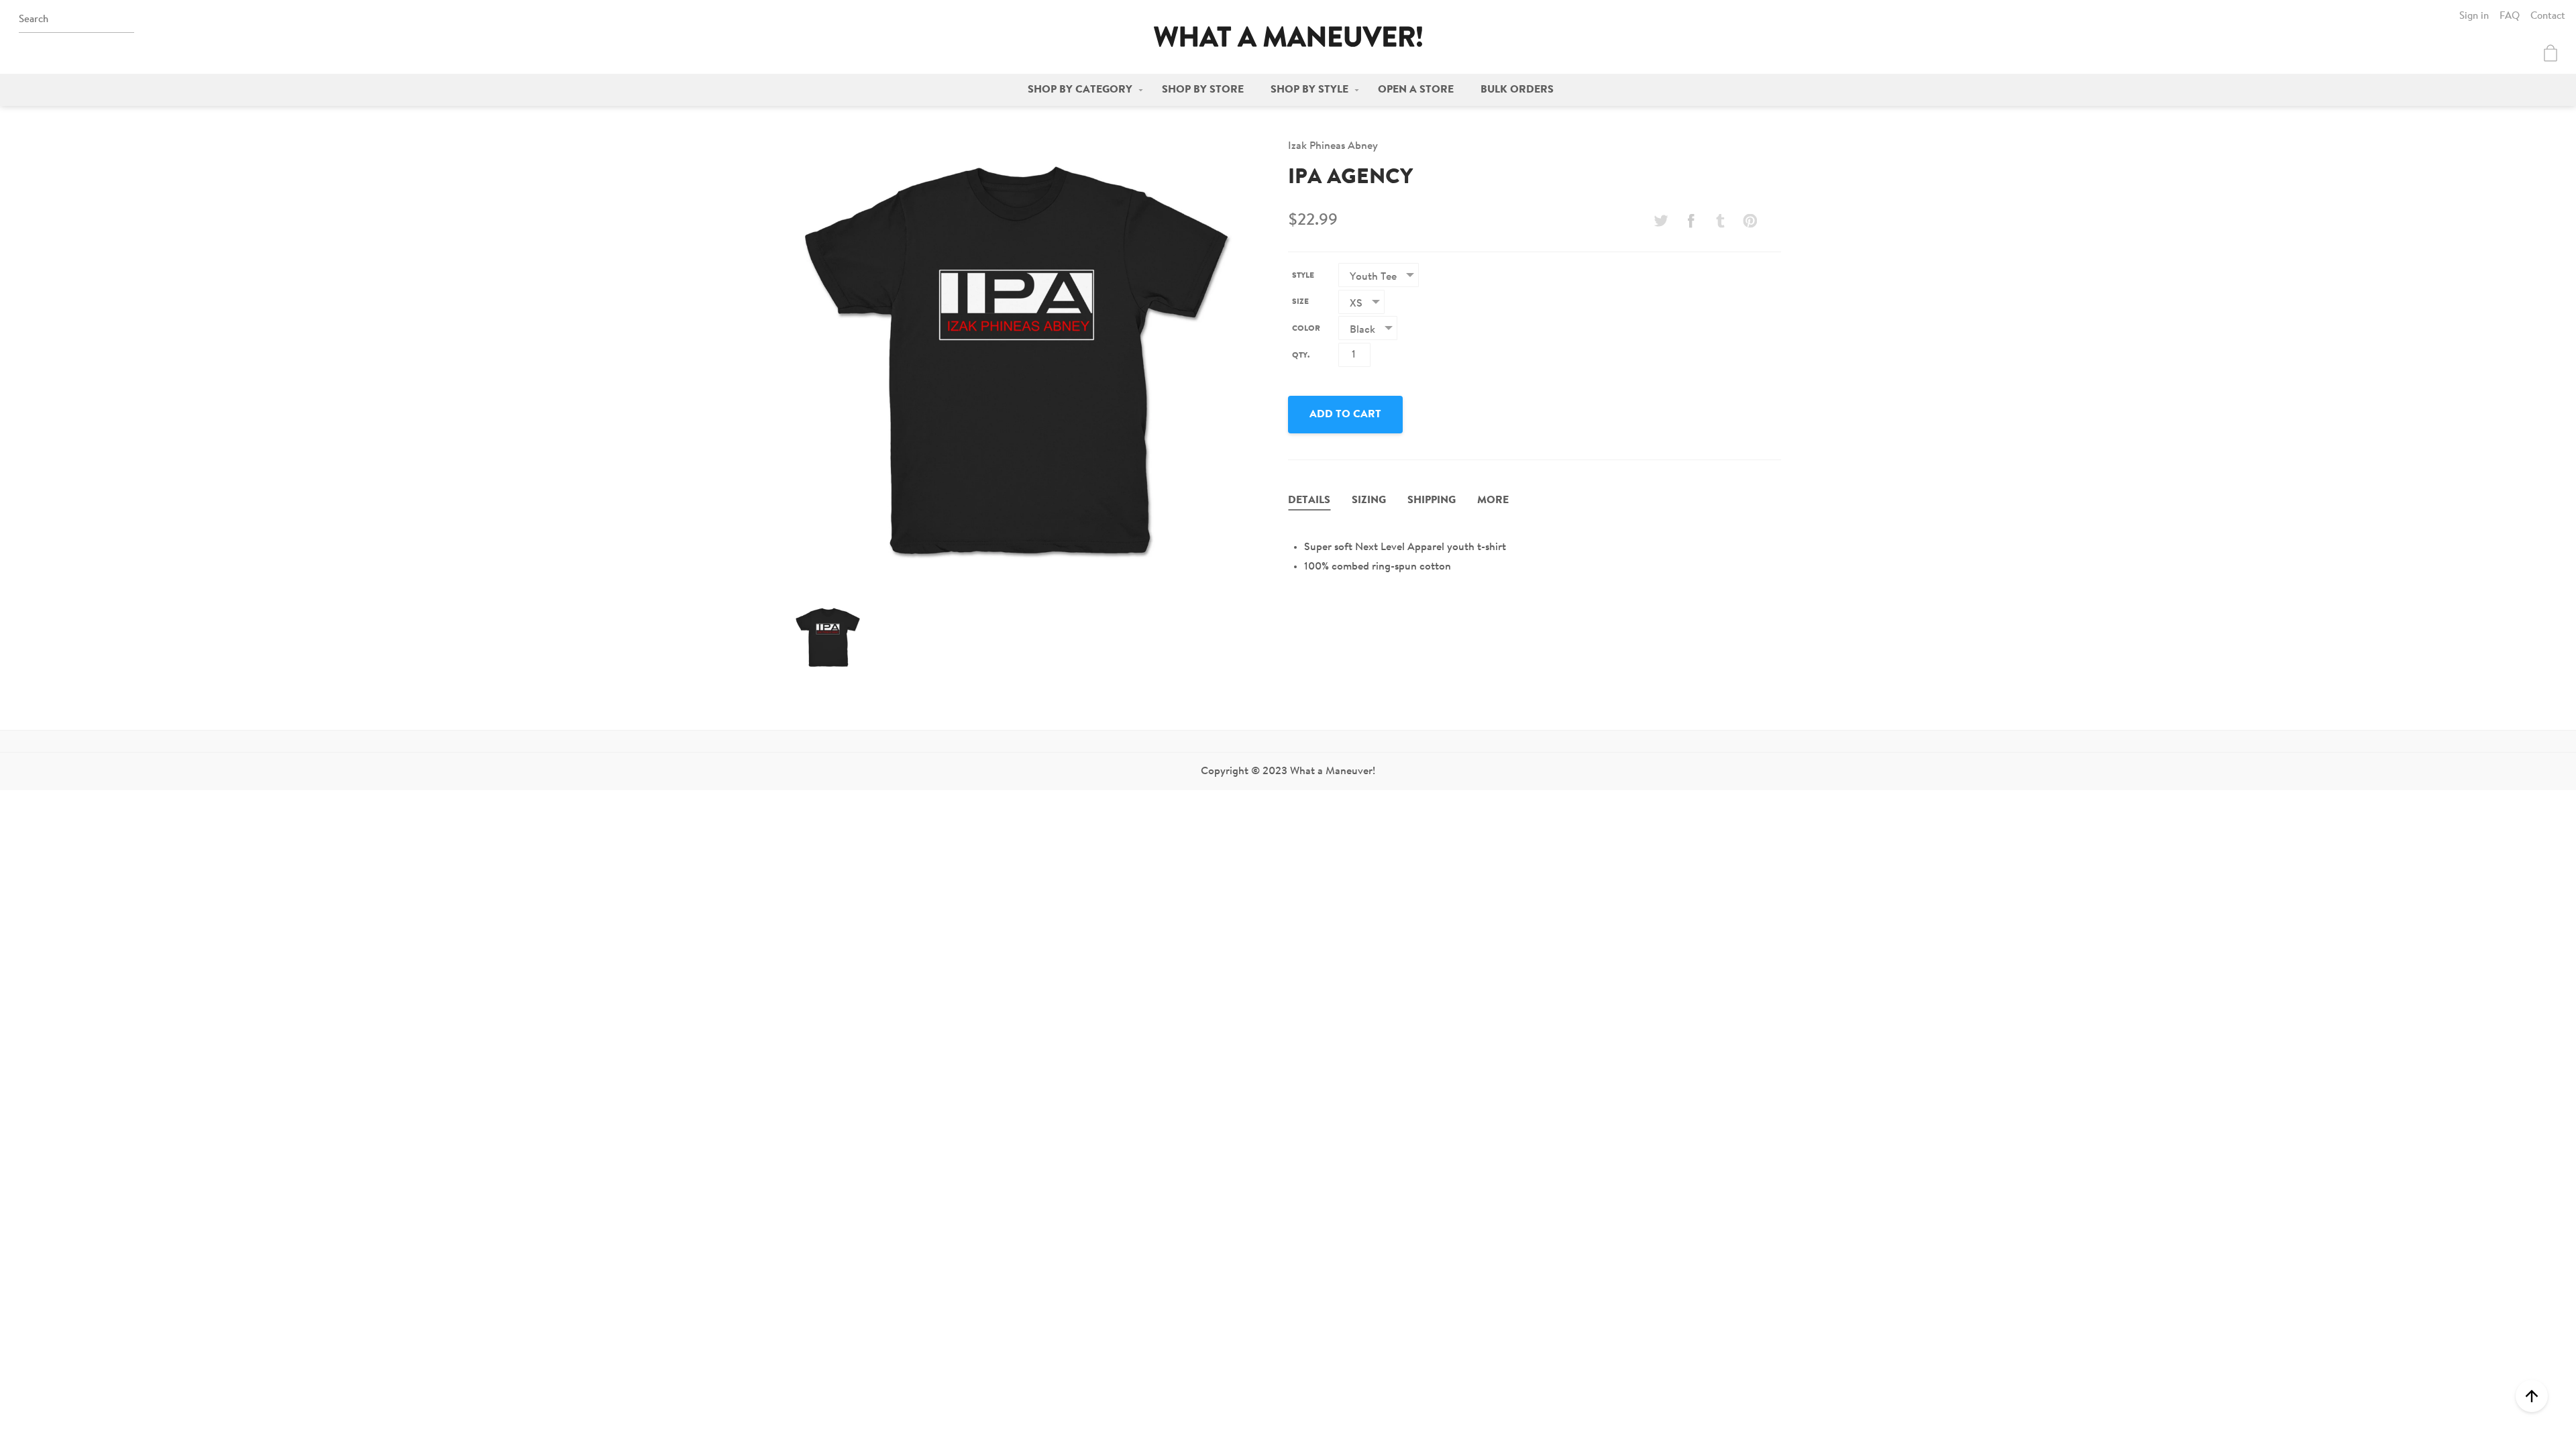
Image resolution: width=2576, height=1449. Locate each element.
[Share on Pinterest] (1750, 221)
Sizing (1369, 500)
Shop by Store (1203, 90)
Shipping (1432, 500)
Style (1303, 276)
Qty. (1301, 356)
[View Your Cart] (2551, 53)
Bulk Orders (1517, 90)
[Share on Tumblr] (1721, 221)
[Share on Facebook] (1690, 221)
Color (1306, 329)
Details (1309, 500)
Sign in (2474, 16)
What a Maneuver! (1288, 37)
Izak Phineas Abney (1333, 146)
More (1493, 500)
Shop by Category (1080, 90)
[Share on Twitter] (1661, 221)
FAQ (2510, 16)
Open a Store (1416, 90)
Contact (2548, 16)
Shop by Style (1309, 90)
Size (1300, 302)
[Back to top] (2532, 1396)
